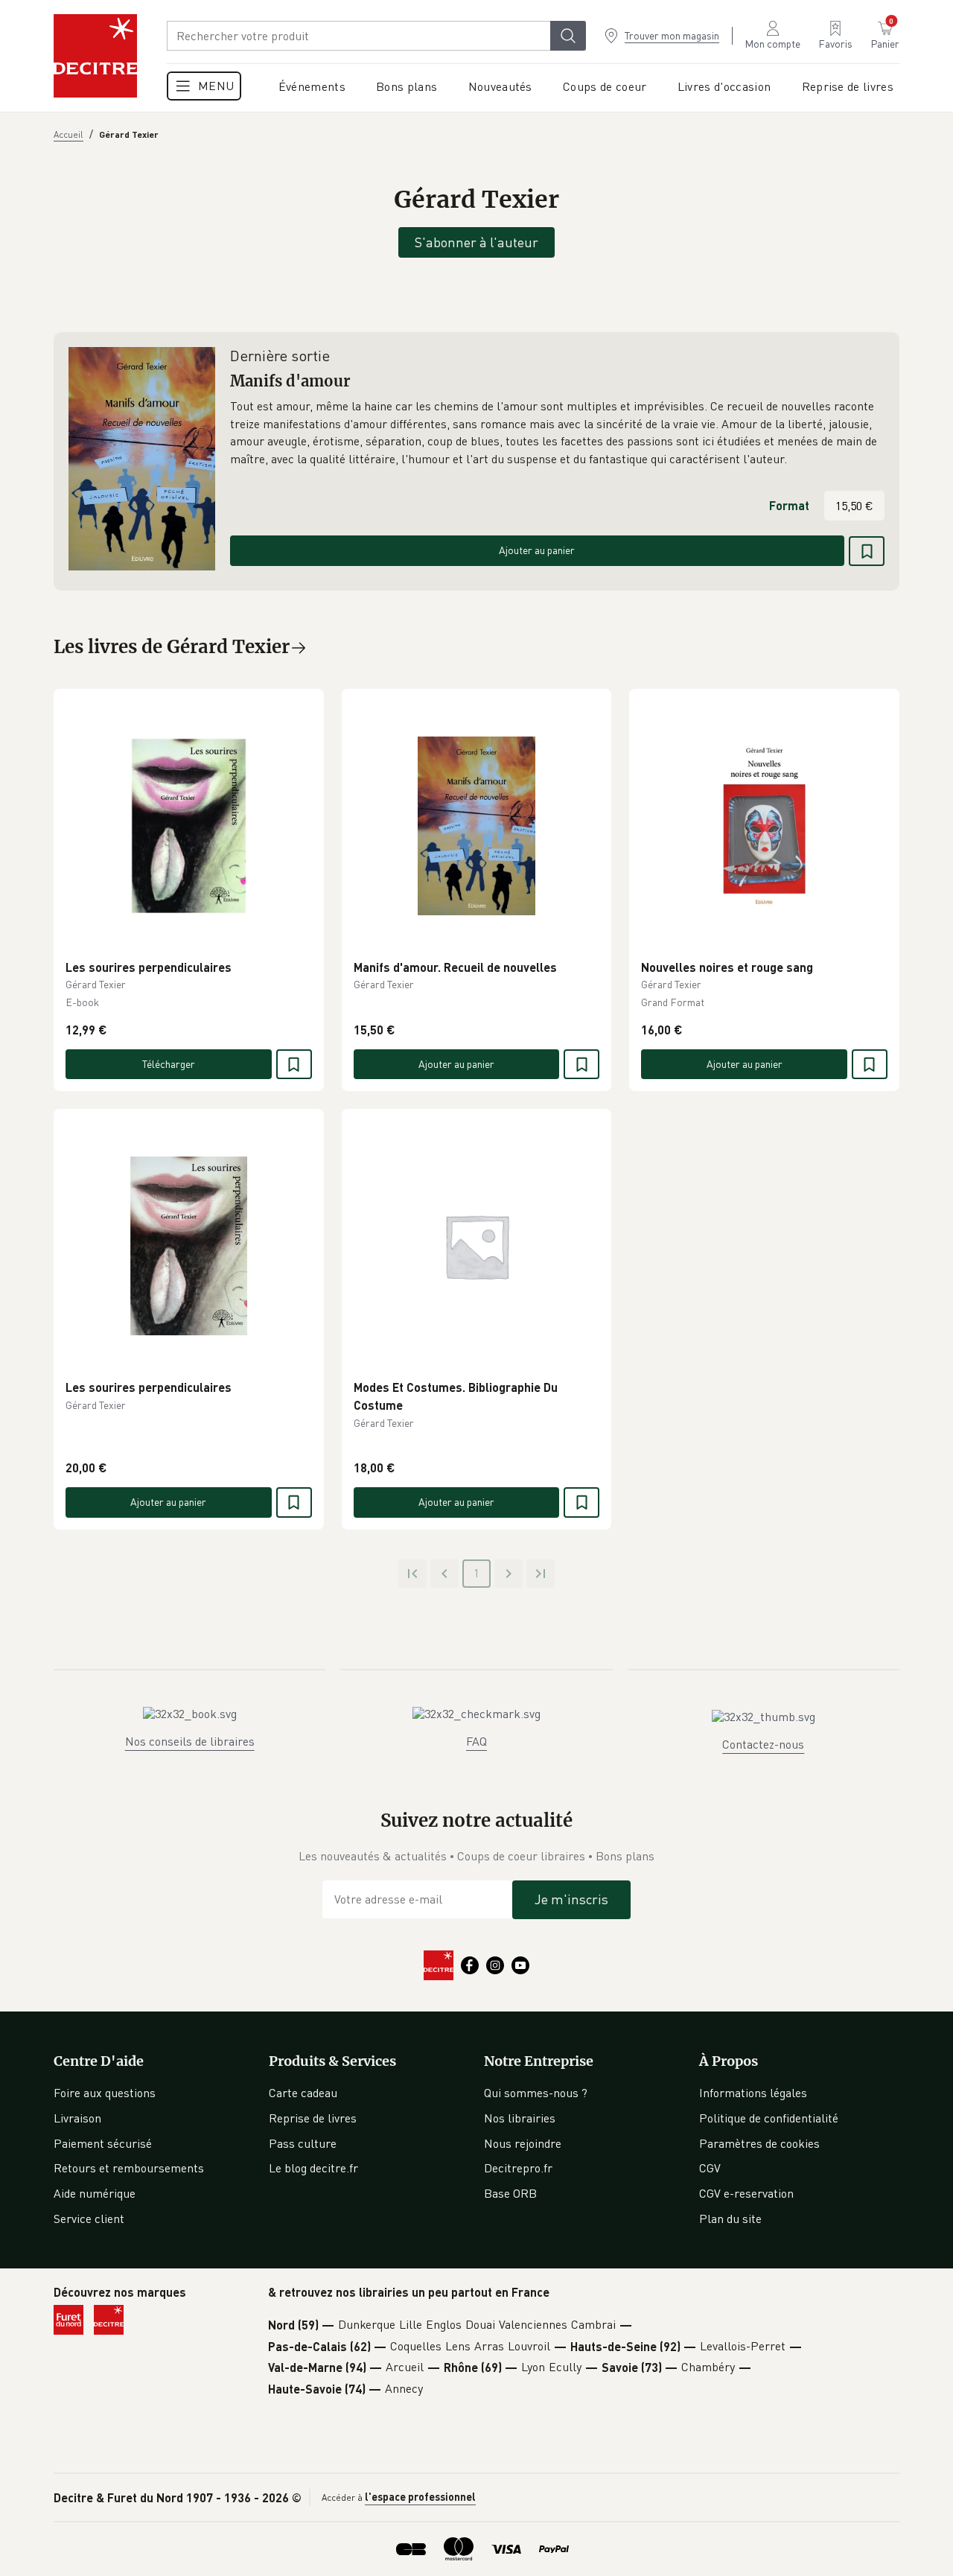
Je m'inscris (571, 1899)
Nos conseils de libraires (190, 1741)
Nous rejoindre (523, 2143)
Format (789, 505)
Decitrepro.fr (518, 2168)
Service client (89, 2219)
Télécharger (169, 1064)
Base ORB (510, 2193)
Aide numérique (95, 2193)
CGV (710, 2168)
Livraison (77, 2118)
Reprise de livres (313, 2118)
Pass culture (303, 2143)
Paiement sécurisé (103, 2143)
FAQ (476, 1741)
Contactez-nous (763, 1744)
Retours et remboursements (129, 2168)
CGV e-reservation (746, 2193)
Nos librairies (520, 2118)
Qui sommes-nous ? (536, 2093)
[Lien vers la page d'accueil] (95, 56)
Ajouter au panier (537, 550)
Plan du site (730, 2219)
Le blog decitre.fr (313, 2168)
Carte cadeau (303, 2093)
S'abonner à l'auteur (476, 242)
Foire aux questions (105, 2093)
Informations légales (753, 2093)
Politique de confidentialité (769, 2118)
